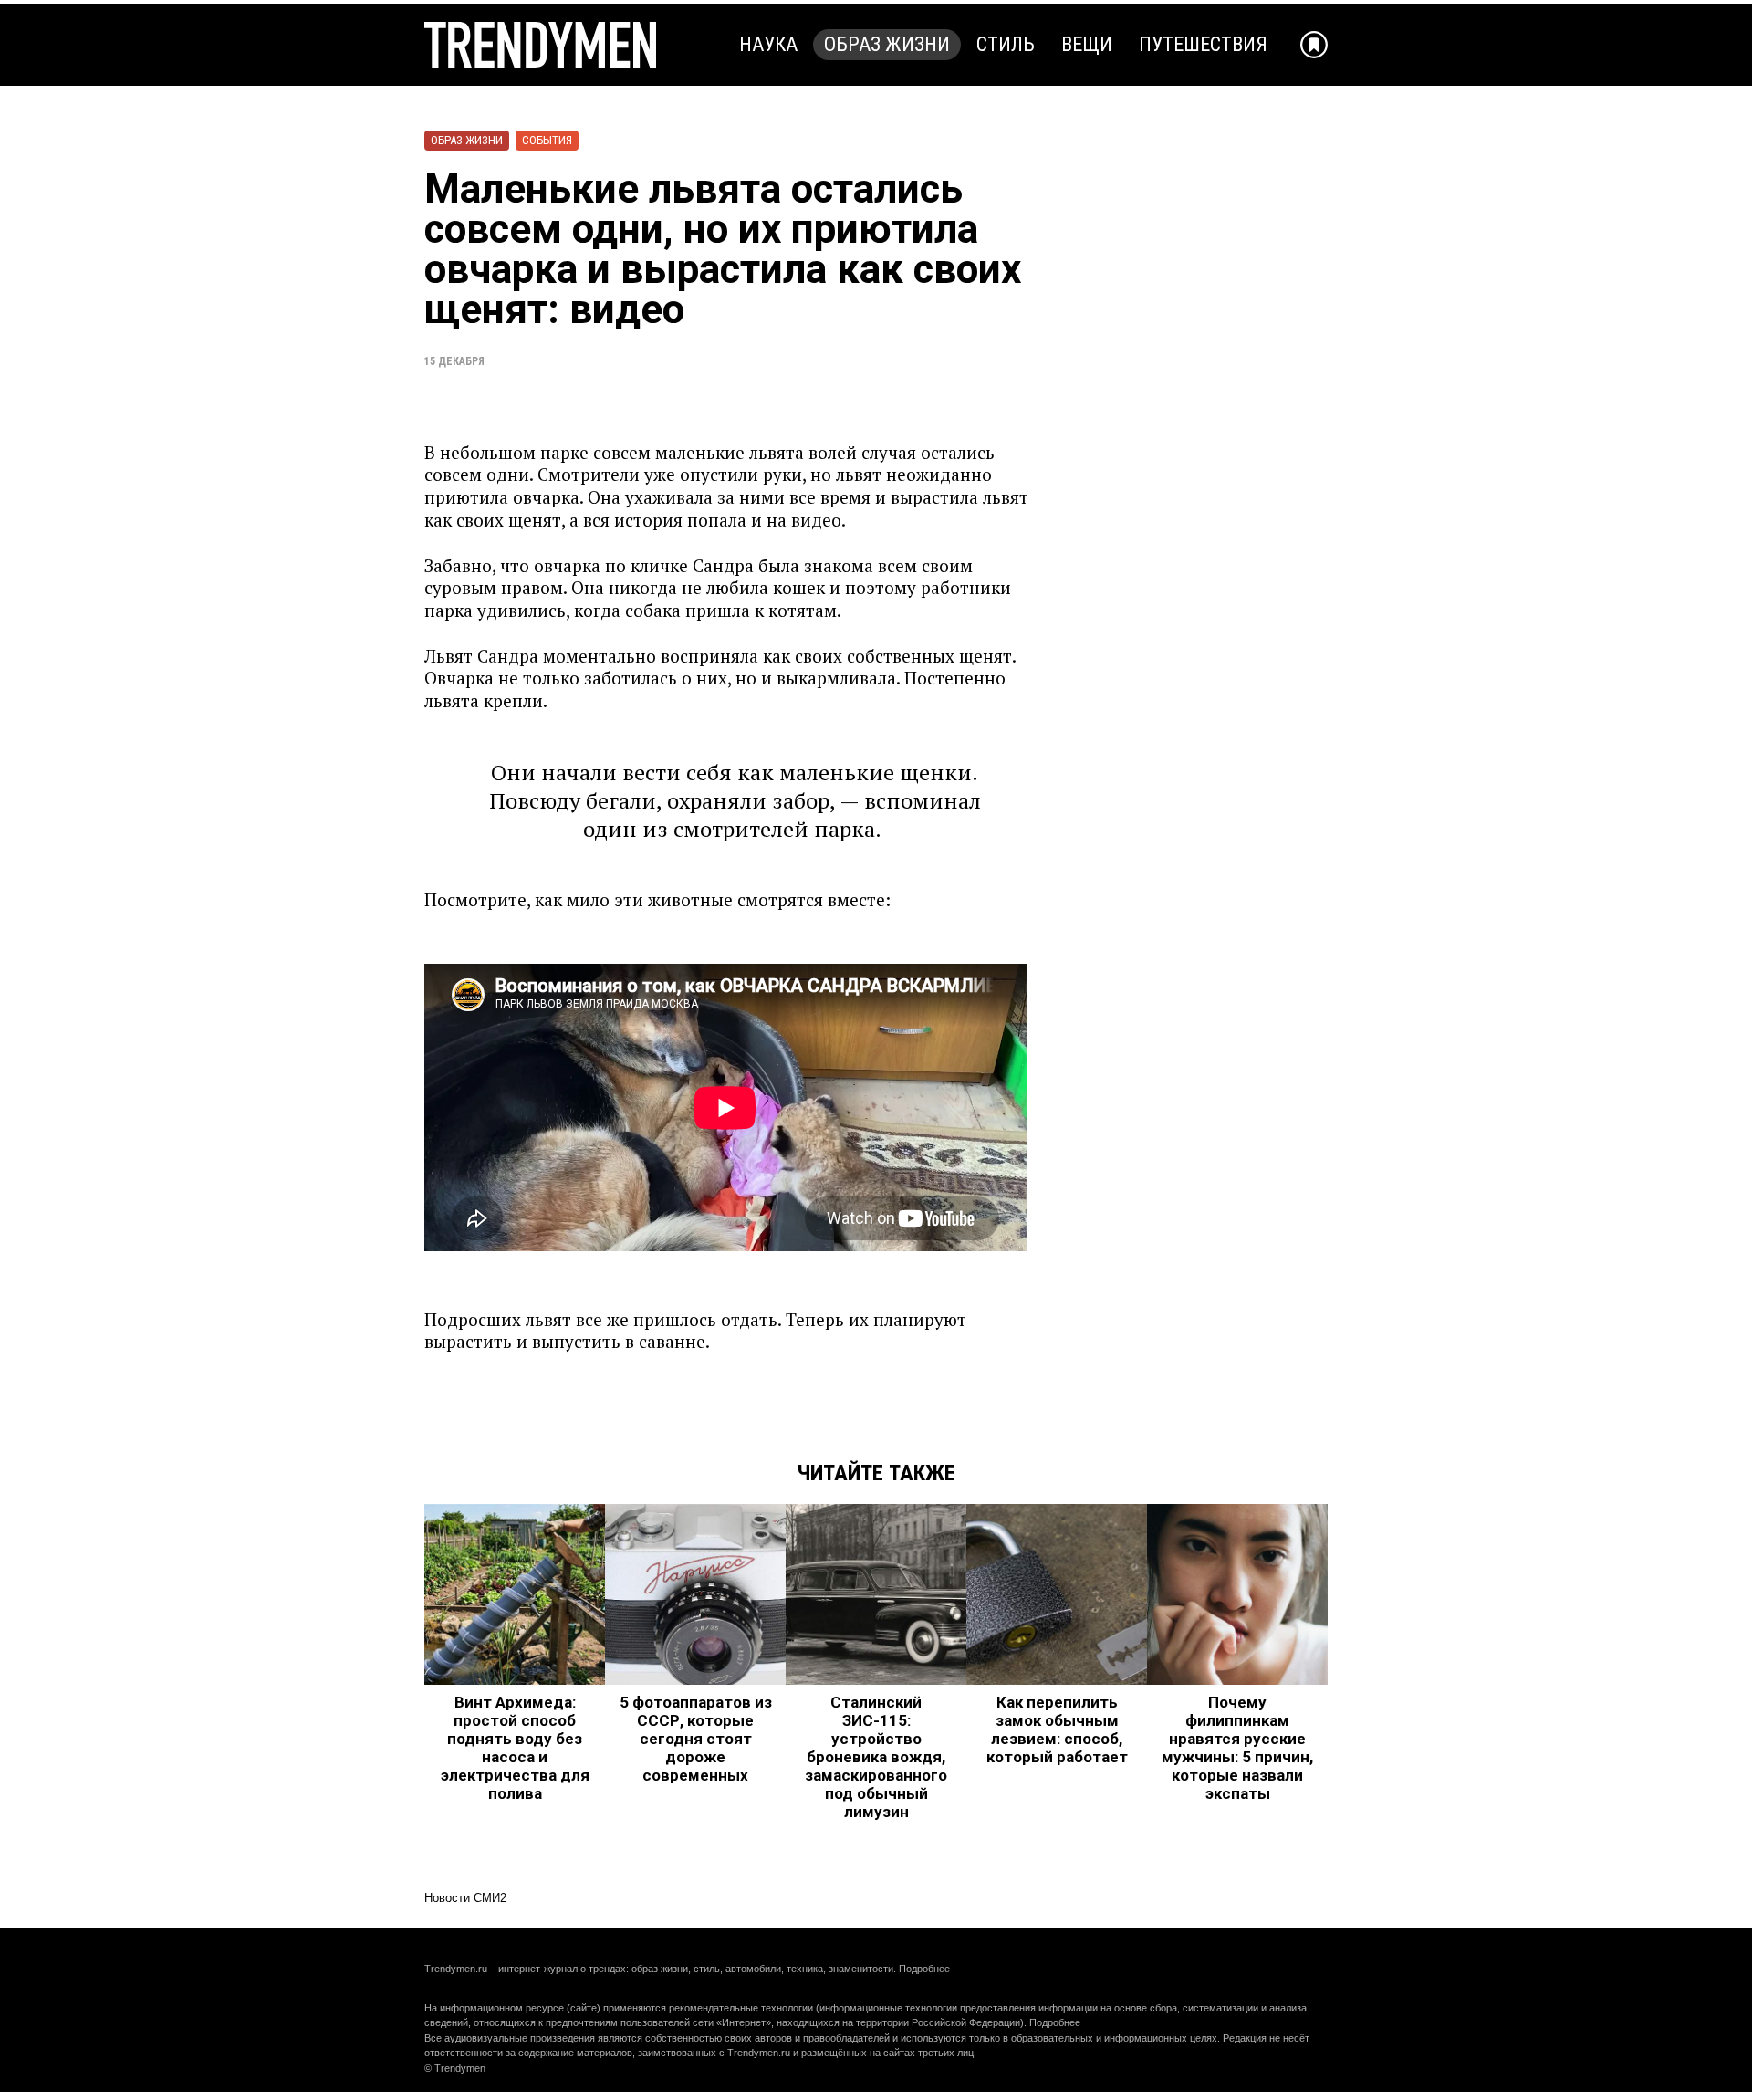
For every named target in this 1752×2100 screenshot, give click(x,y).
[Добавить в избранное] (1314, 45)
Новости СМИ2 (465, 1898)
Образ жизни (887, 44)
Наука (768, 44)
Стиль (1006, 44)
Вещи (1087, 44)
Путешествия (1203, 44)
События (547, 140)
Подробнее (924, 1969)
